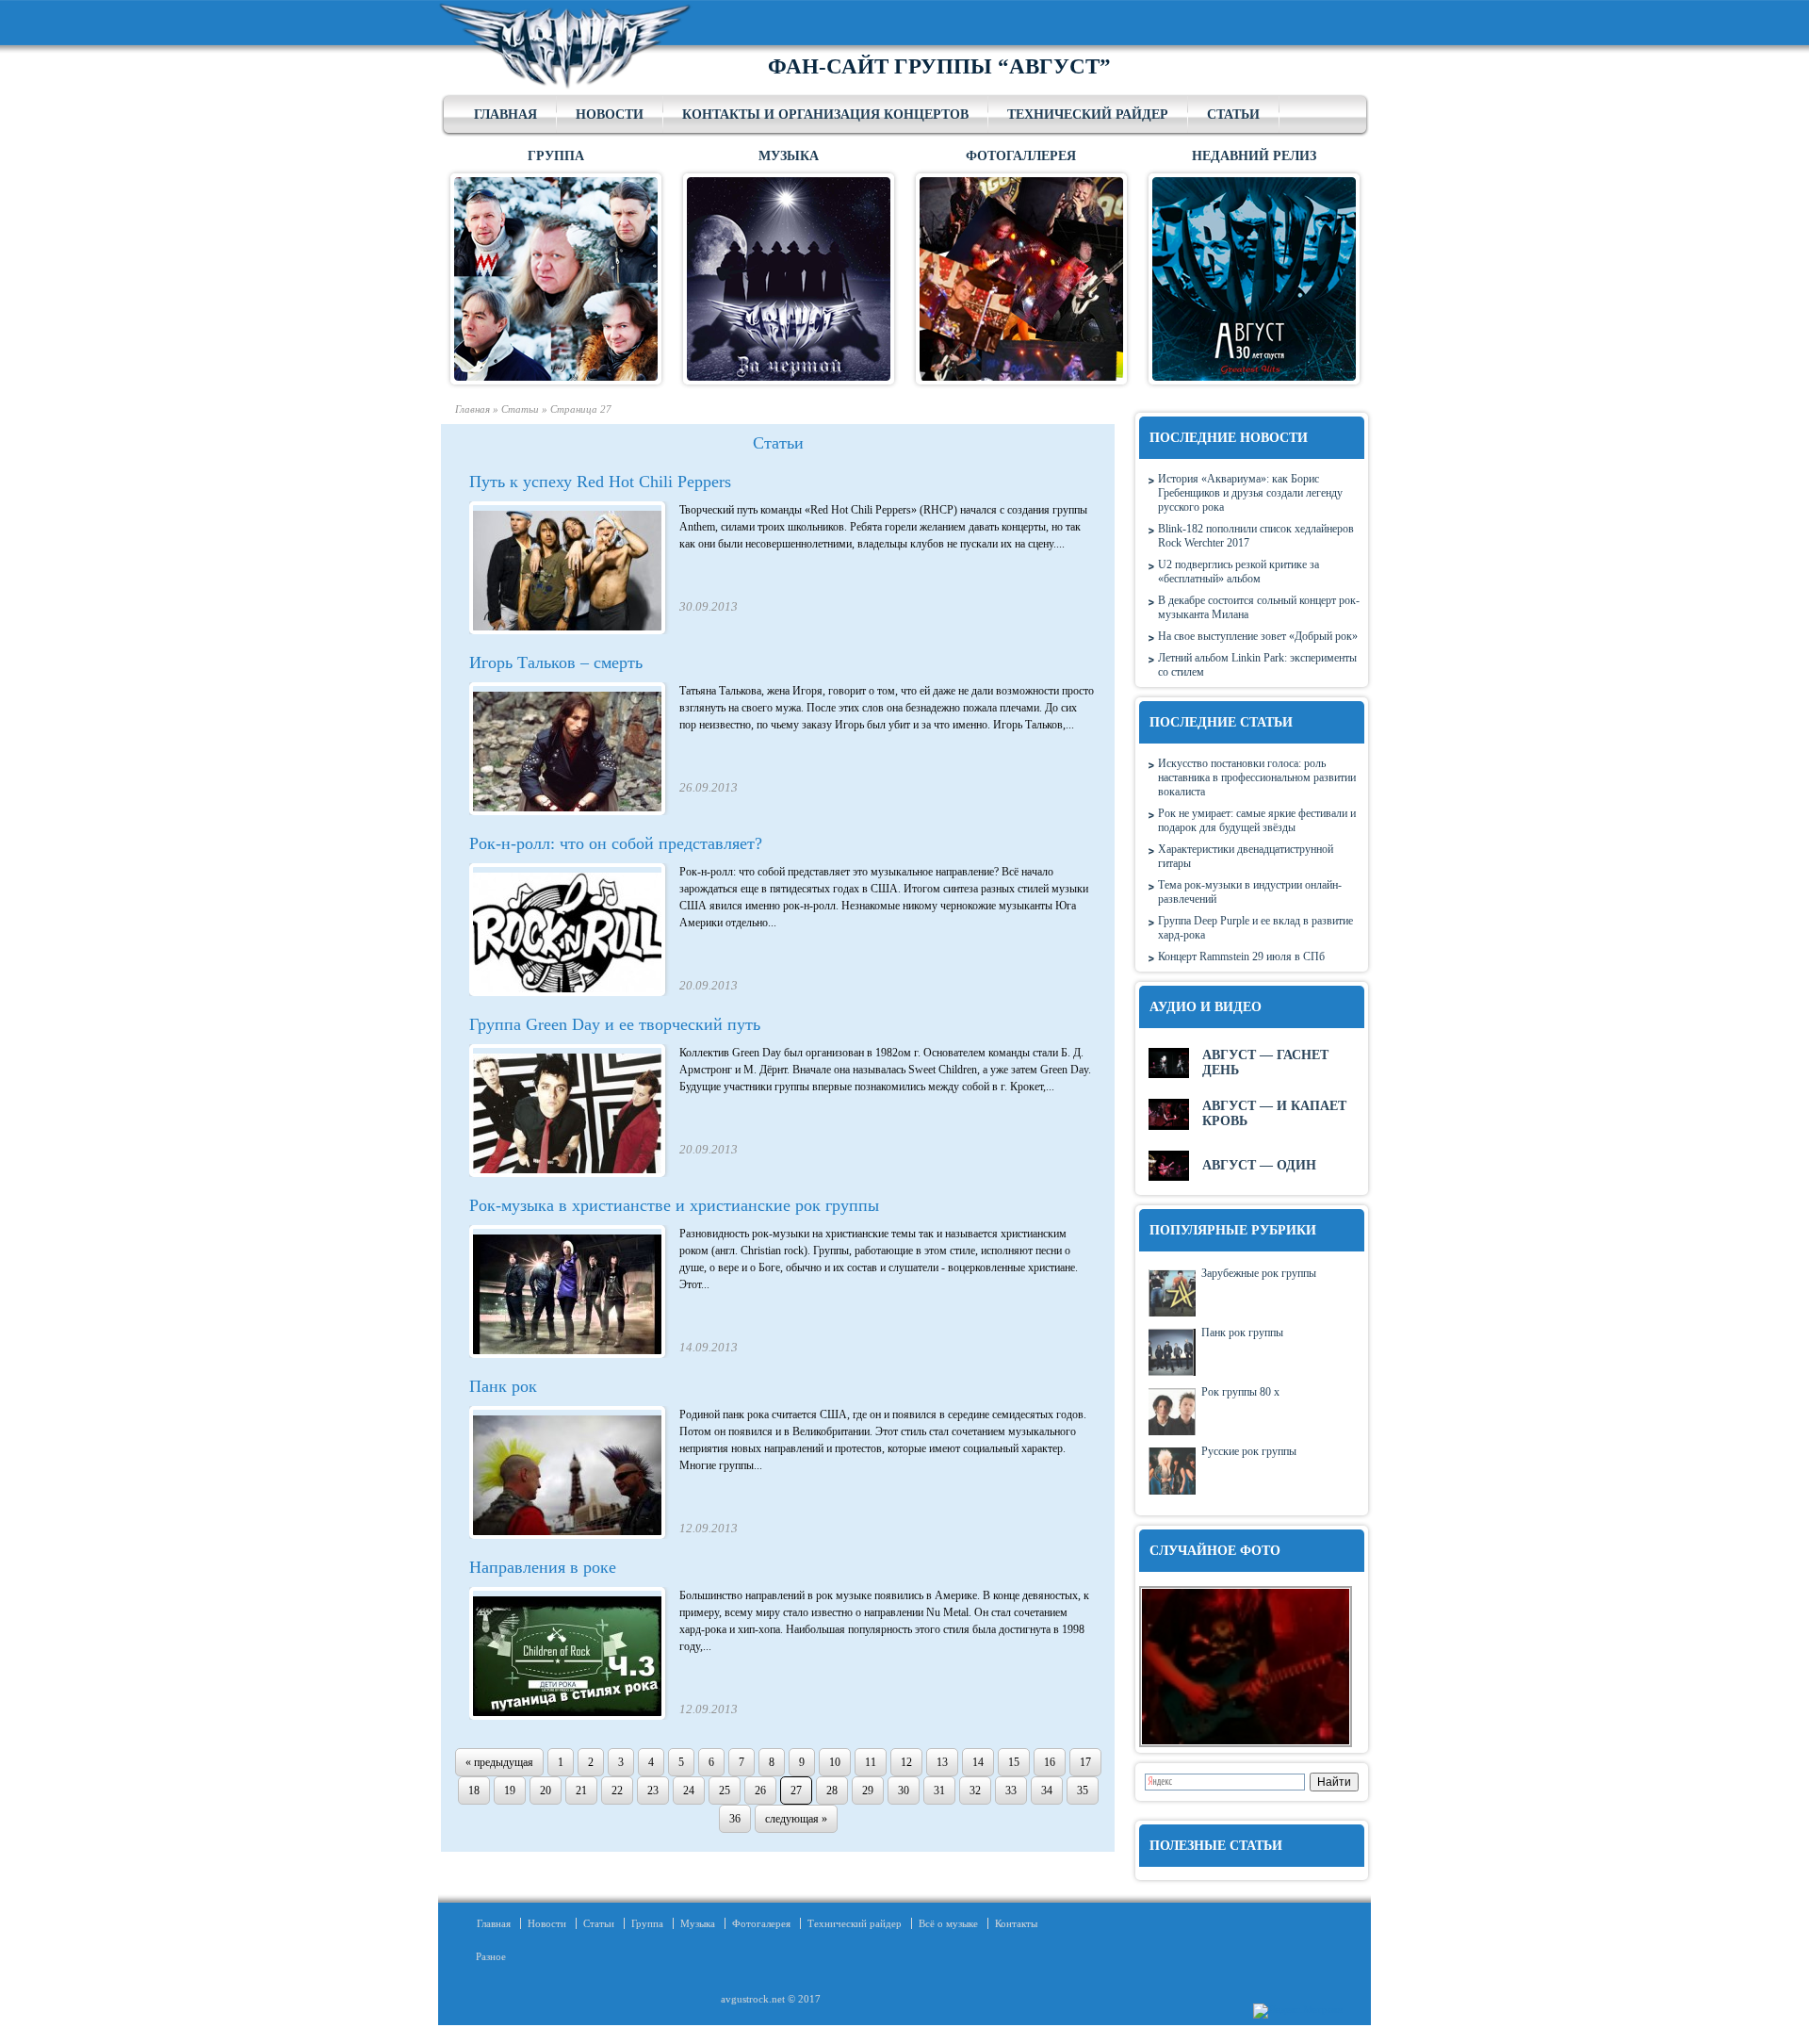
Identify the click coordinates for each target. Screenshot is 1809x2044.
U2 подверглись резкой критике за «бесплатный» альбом (1239, 572)
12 (906, 1762)
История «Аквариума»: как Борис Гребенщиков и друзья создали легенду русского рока (1250, 493)
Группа (647, 1923)
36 (735, 1819)
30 (904, 1791)
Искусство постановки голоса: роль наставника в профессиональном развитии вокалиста (1257, 777)
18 (474, 1791)
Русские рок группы (1249, 1451)
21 (581, 1791)
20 (546, 1791)
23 (653, 1791)
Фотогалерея (761, 1923)
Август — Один (1259, 1165)
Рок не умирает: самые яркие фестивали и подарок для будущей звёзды (1257, 820)
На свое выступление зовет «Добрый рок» (1258, 636)
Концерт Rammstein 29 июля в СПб (1241, 957)
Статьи (1233, 114)
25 (725, 1791)
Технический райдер (1088, 114)
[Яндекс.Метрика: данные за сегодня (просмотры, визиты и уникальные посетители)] (1298, 2011)
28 (832, 1791)
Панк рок (503, 1386)
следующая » (796, 1819)
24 (689, 1791)
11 (871, 1762)
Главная (505, 114)
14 (978, 1762)
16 (1050, 1762)
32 (975, 1791)
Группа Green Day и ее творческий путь (615, 1024)
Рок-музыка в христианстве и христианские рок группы (674, 1205)
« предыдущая (499, 1762)
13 (942, 1762)
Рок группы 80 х (1240, 1392)
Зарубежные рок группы (1259, 1273)
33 (1011, 1791)
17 (1085, 1762)
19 (510, 1791)
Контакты (1016, 1923)
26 (760, 1791)
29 (868, 1791)
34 (1047, 1791)
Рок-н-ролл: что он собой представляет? (616, 843)
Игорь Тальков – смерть (556, 662)
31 (939, 1791)
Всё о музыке (948, 1923)
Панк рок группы (1242, 1333)
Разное (485, 1956)
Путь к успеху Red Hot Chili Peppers (600, 482)
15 (1014, 1762)
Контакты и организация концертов (825, 114)
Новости (610, 114)
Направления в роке (543, 1567)
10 (835, 1762)
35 (1083, 1791)
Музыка (698, 1923)
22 (617, 1791)
